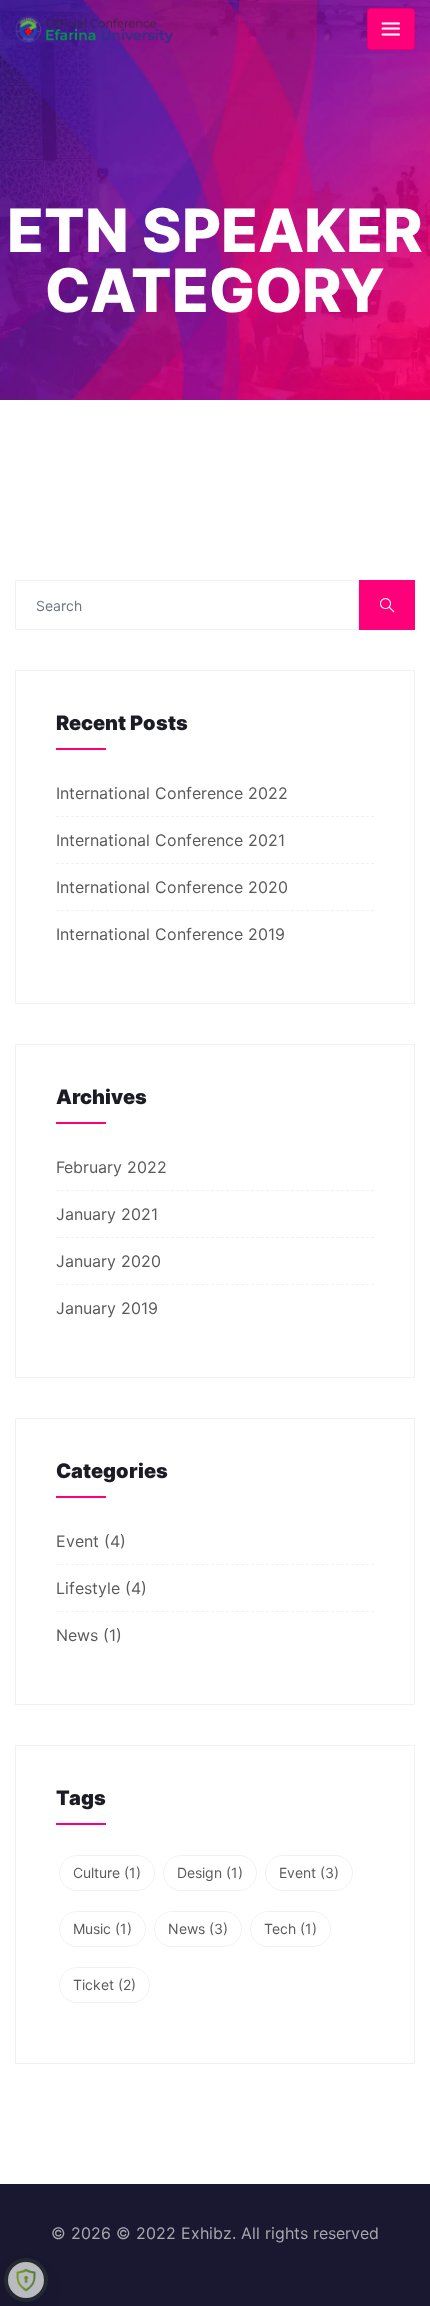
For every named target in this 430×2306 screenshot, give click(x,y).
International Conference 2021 (170, 840)
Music (102, 1928)
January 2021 (107, 1214)
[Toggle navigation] (391, 29)
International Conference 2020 (172, 887)
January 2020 (108, 1261)
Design (210, 1872)
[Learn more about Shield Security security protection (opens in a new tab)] (26, 2280)
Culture (107, 1872)
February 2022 (111, 1167)
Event (77, 1541)
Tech (290, 1928)
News (77, 1635)
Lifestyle (88, 1588)
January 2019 (107, 1308)
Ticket (104, 1984)
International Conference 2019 (170, 934)
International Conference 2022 (172, 793)
